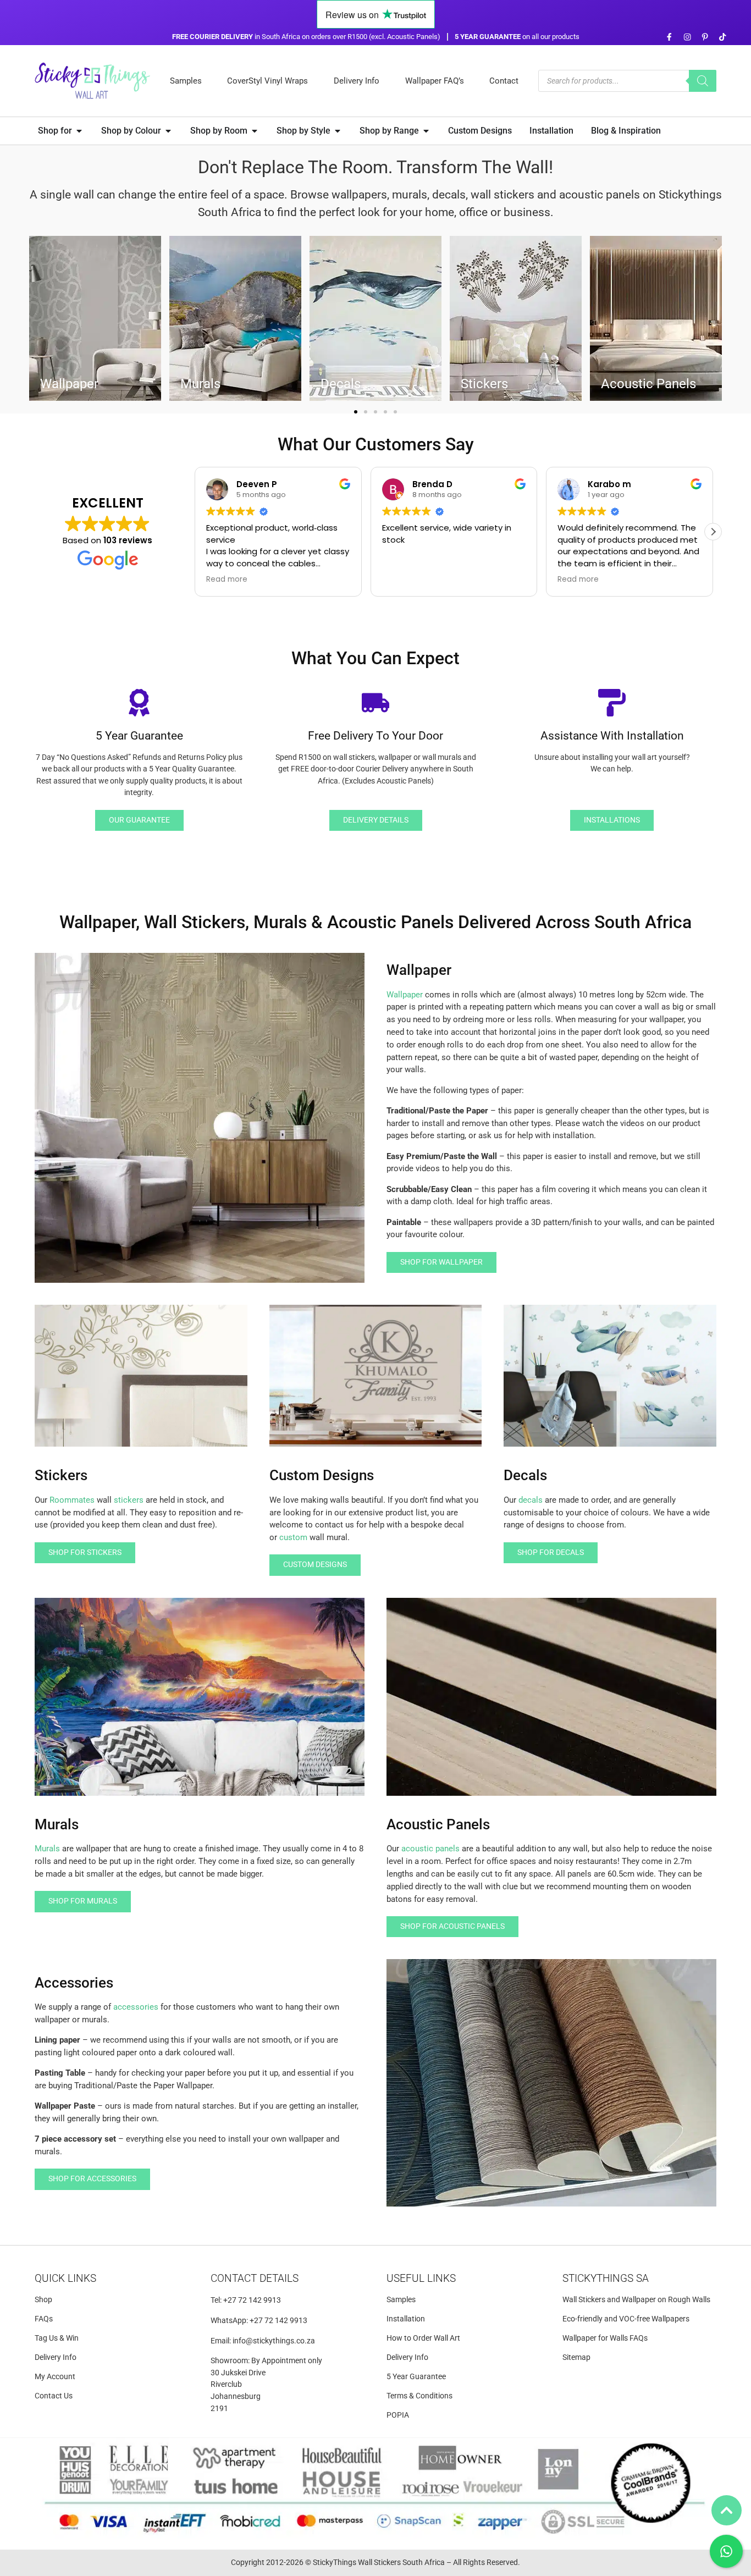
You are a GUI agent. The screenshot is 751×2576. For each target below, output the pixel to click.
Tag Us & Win (57, 2338)
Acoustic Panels (648, 384)
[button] (356, 412)
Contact (504, 81)
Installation (406, 2319)
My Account (55, 2377)
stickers (129, 1500)
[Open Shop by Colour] (168, 131)
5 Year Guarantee (416, 2377)
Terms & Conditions (419, 2396)
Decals (341, 384)
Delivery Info (357, 81)
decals (531, 1500)
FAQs (44, 2319)
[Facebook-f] (669, 37)
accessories (136, 2007)
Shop (43, 2300)
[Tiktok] (723, 37)
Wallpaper (405, 995)
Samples (186, 81)
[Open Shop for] (79, 131)
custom (293, 1537)
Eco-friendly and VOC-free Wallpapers (626, 2319)
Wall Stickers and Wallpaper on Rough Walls (636, 2300)
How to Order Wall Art (423, 2338)
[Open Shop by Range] (426, 131)
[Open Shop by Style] (338, 131)
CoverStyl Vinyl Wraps (267, 81)
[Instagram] (687, 37)
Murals (47, 1849)
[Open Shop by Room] (255, 131)
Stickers (484, 384)
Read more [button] (227, 580)
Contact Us (54, 2396)
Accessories (74, 1983)
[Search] (703, 81)
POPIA (398, 2415)
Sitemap (576, 2357)
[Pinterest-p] (705, 37)
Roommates (72, 1500)
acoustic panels (430, 1849)
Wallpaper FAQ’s (435, 81)
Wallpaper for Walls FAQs (605, 2338)
